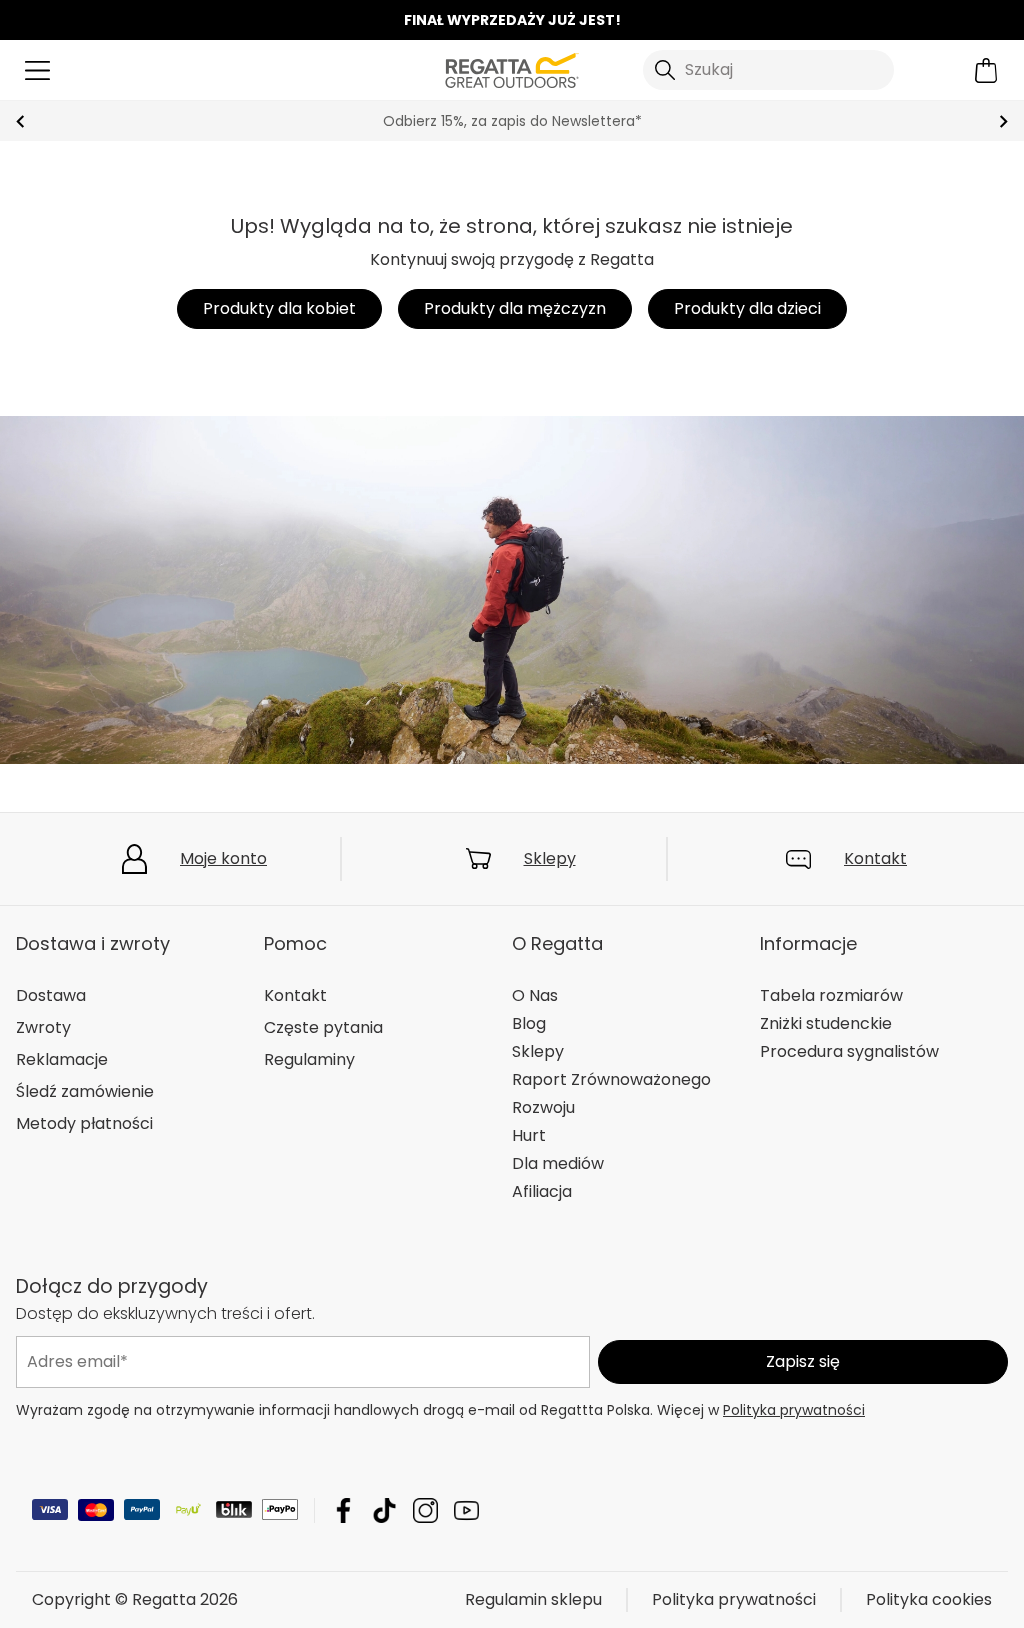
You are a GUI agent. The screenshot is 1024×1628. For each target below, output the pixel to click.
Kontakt (875, 858)
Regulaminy (309, 1059)
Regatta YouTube (466, 1510)
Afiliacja (542, 1191)
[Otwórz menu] (37, 70)
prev (20, 121)
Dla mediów (558, 1163)
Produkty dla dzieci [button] (747, 308)
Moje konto (223, 858)
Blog (529, 1023)
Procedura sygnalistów (849, 1051)
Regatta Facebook (343, 1510)
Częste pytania (323, 1027)
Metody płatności (84, 1123)
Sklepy (550, 858)
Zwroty (43, 1027)
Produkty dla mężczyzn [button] (515, 308)
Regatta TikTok (384, 1510)
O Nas (535, 995)
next (1003, 121)
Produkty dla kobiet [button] (279, 308)
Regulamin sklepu (533, 1599)
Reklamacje (62, 1059)
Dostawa (51, 995)
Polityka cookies (929, 1599)
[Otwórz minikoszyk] (986, 70)
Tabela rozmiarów (831, 995)
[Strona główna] (511, 68)
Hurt (529, 1135)
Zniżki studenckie (826, 1023)
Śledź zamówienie (85, 1091)
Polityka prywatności (794, 1410)
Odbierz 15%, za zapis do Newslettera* (512, 121)
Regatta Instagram (425, 1510)
